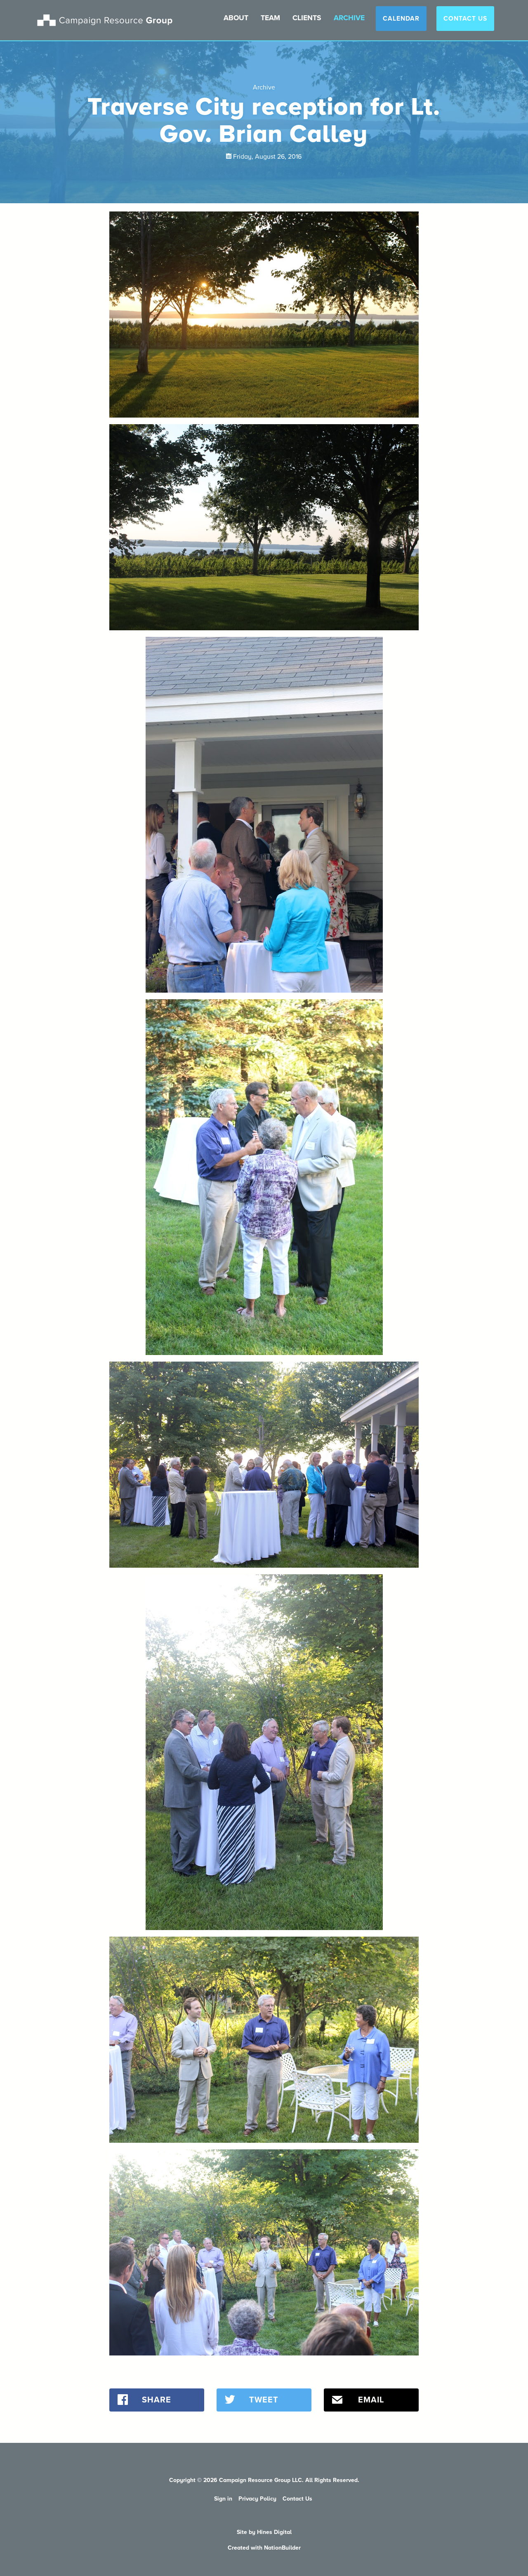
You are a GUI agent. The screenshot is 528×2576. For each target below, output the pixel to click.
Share (157, 2400)
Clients (307, 18)
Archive (349, 18)
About (236, 18)
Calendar (401, 19)
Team (270, 18)
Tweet (264, 2400)
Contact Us (465, 19)
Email (371, 2400)
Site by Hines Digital (264, 2532)
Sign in (223, 2499)
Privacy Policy (257, 2499)
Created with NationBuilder (264, 2548)
